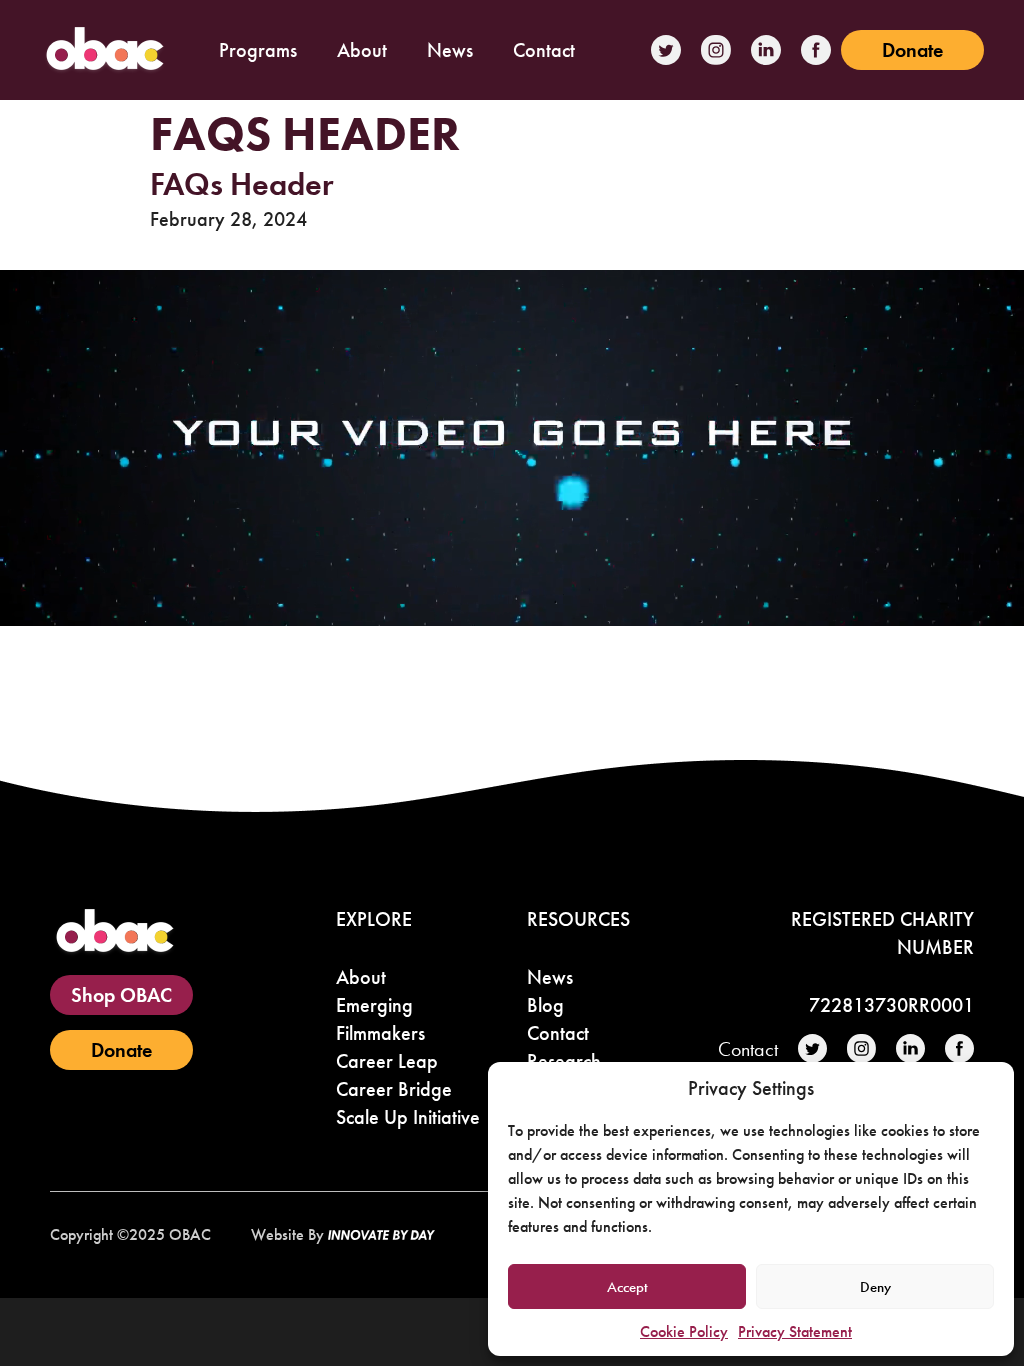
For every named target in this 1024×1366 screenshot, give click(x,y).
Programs (258, 50)
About (362, 50)
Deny (875, 1287)
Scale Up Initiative (408, 1117)
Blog (545, 1005)
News (450, 50)
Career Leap (387, 1061)
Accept (627, 1287)
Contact (544, 50)
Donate (912, 50)
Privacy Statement (795, 1331)
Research (564, 1061)
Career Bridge (394, 1089)
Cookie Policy (684, 1331)
